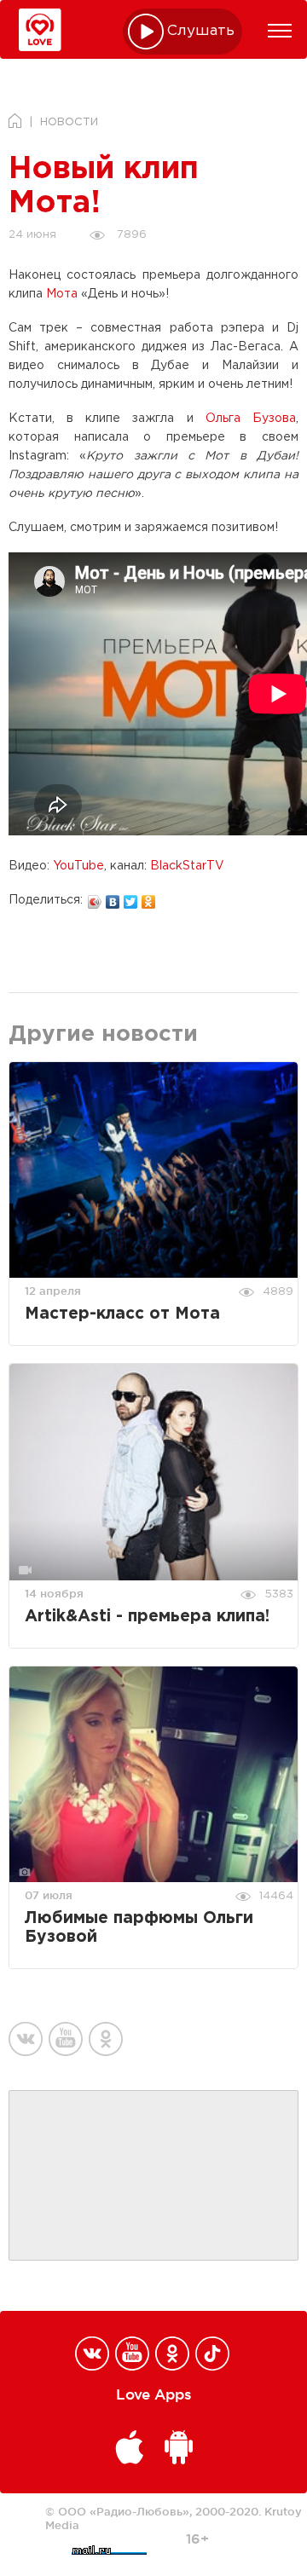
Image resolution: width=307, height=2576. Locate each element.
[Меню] (280, 31)
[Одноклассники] (149, 898)
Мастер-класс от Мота (122, 1314)
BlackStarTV (187, 866)
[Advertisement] (153, 2176)
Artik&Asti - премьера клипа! (147, 1617)
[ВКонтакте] (113, 898)
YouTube (78, 866)
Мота (62, 294)
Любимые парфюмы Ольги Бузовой (139, 1928)
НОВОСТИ (69, 122)
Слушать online (201, 31)
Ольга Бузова (251, 419)
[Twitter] (131, 898)
